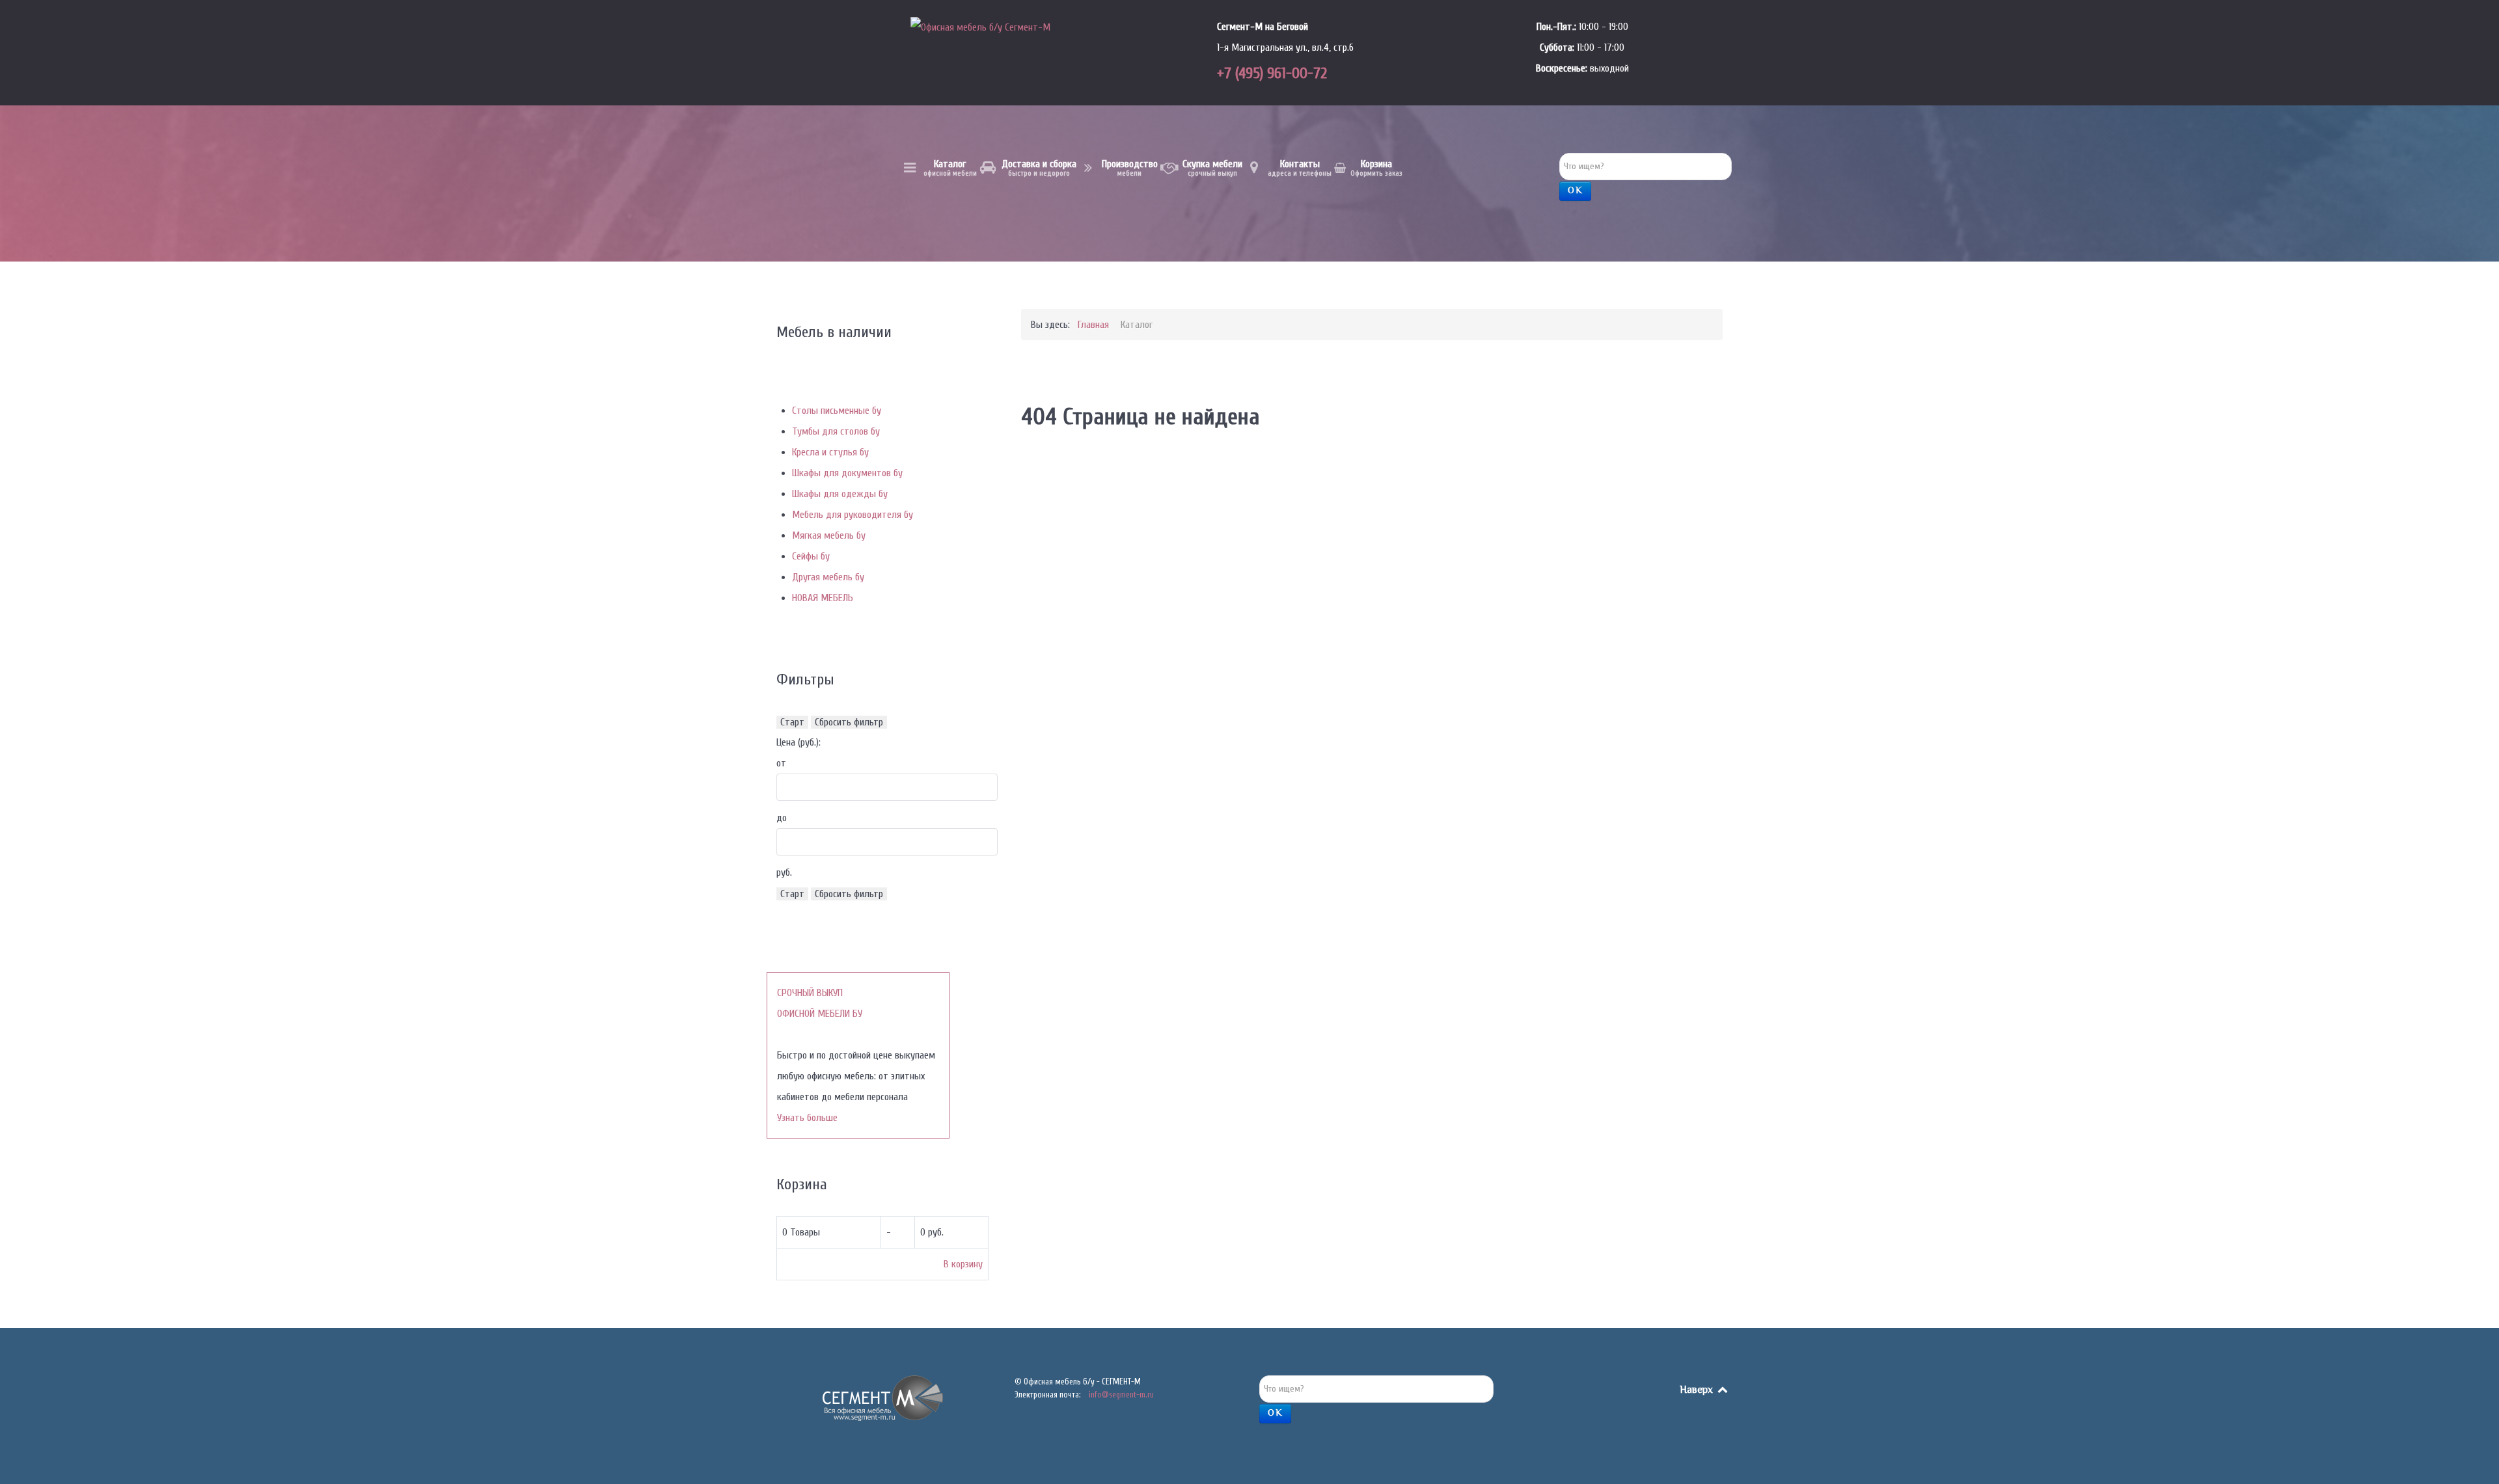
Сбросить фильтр (849, 722)
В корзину (963, 1264)
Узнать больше (807, 1118)
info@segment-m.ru (1121, 1395)
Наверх (1698, 1391)
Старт (792, 722)
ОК (1575, 191)
